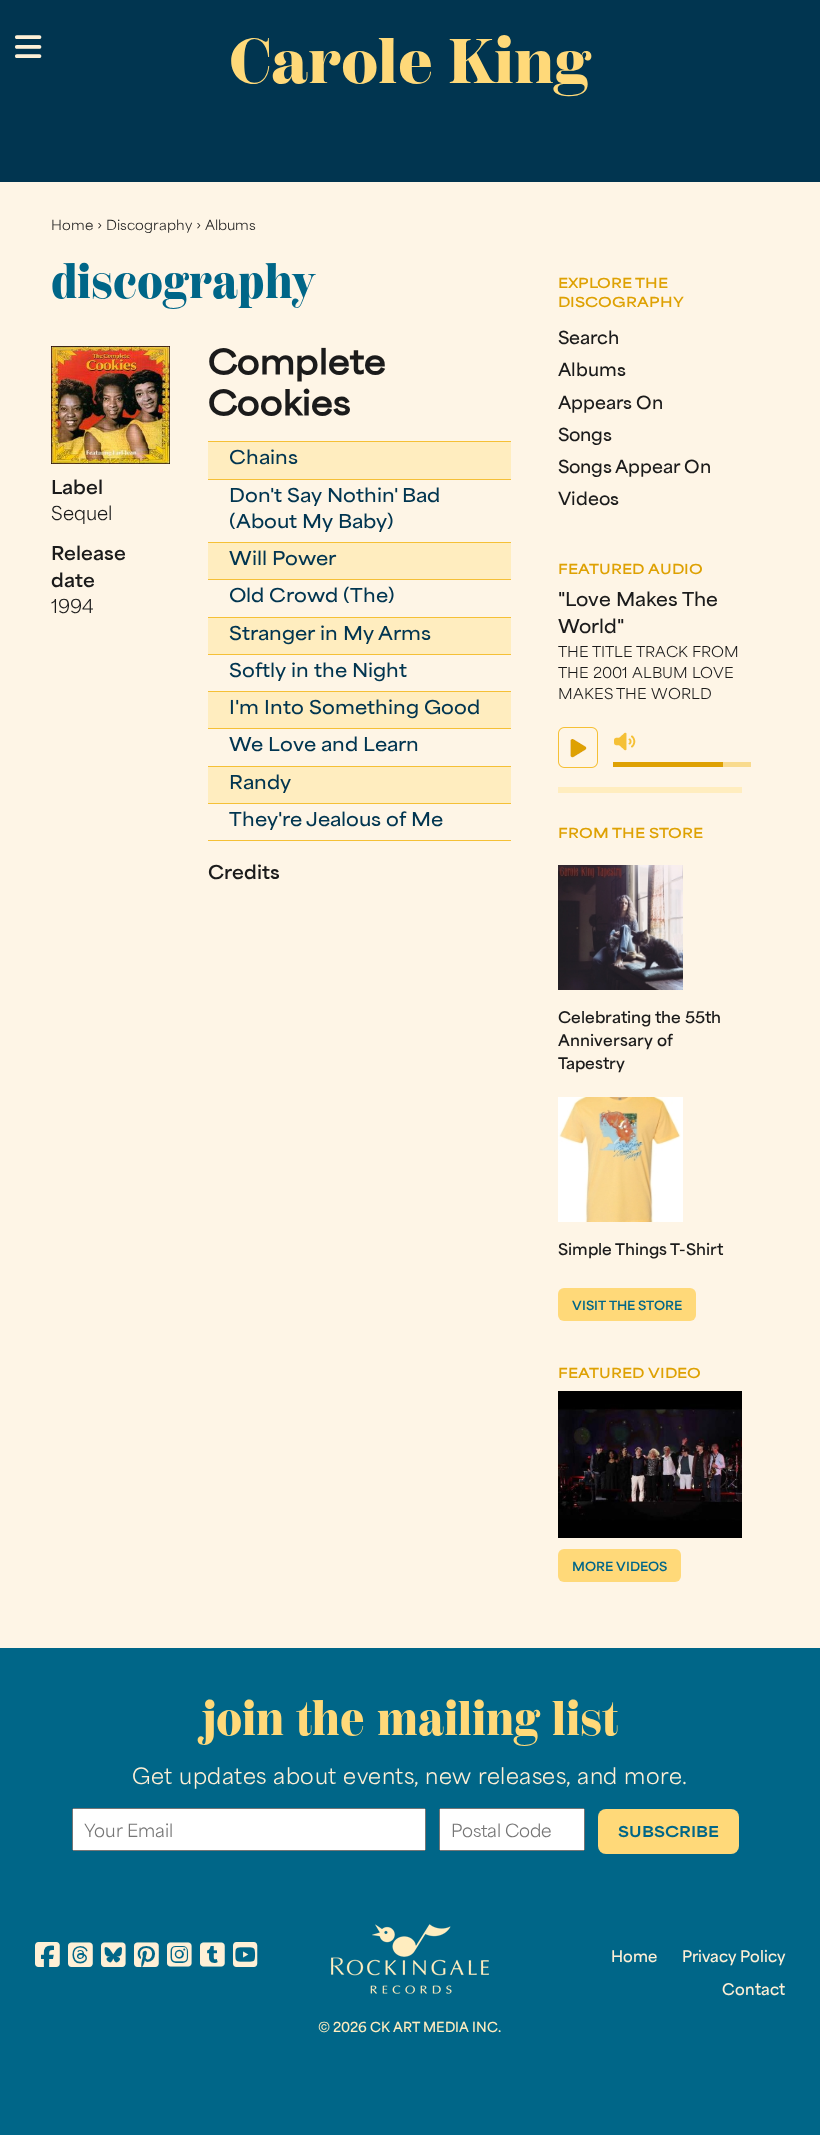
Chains (263, 459)
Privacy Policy (733, 1958)
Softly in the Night (318, 672)
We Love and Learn (324, 746)
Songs (585, 436)
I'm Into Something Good (354, 709)
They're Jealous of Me (336, 821)
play (578, 747)
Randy (260, 784)
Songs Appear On (634, 468)
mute (625, 742)
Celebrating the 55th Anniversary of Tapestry (639, 1042)
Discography (149, 226)
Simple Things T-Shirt (640, 1251)
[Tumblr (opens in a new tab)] (212, 1958)
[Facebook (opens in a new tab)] (47, 1958)
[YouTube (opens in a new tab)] (245, 1958)
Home (72, 226)
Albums (230, 226)
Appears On (610, 404)
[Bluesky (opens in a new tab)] (113, 1958)
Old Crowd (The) (312, 597)
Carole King (410, 61)
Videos (588, 500)
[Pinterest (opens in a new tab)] (146, 1958)
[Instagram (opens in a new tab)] (179, 1958)
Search (588, 339)
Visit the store (627, 1307)
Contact (753, 1991)
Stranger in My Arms (330, 635)
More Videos (619, 1568)
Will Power (282, 560)
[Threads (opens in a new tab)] (80, 1958)
